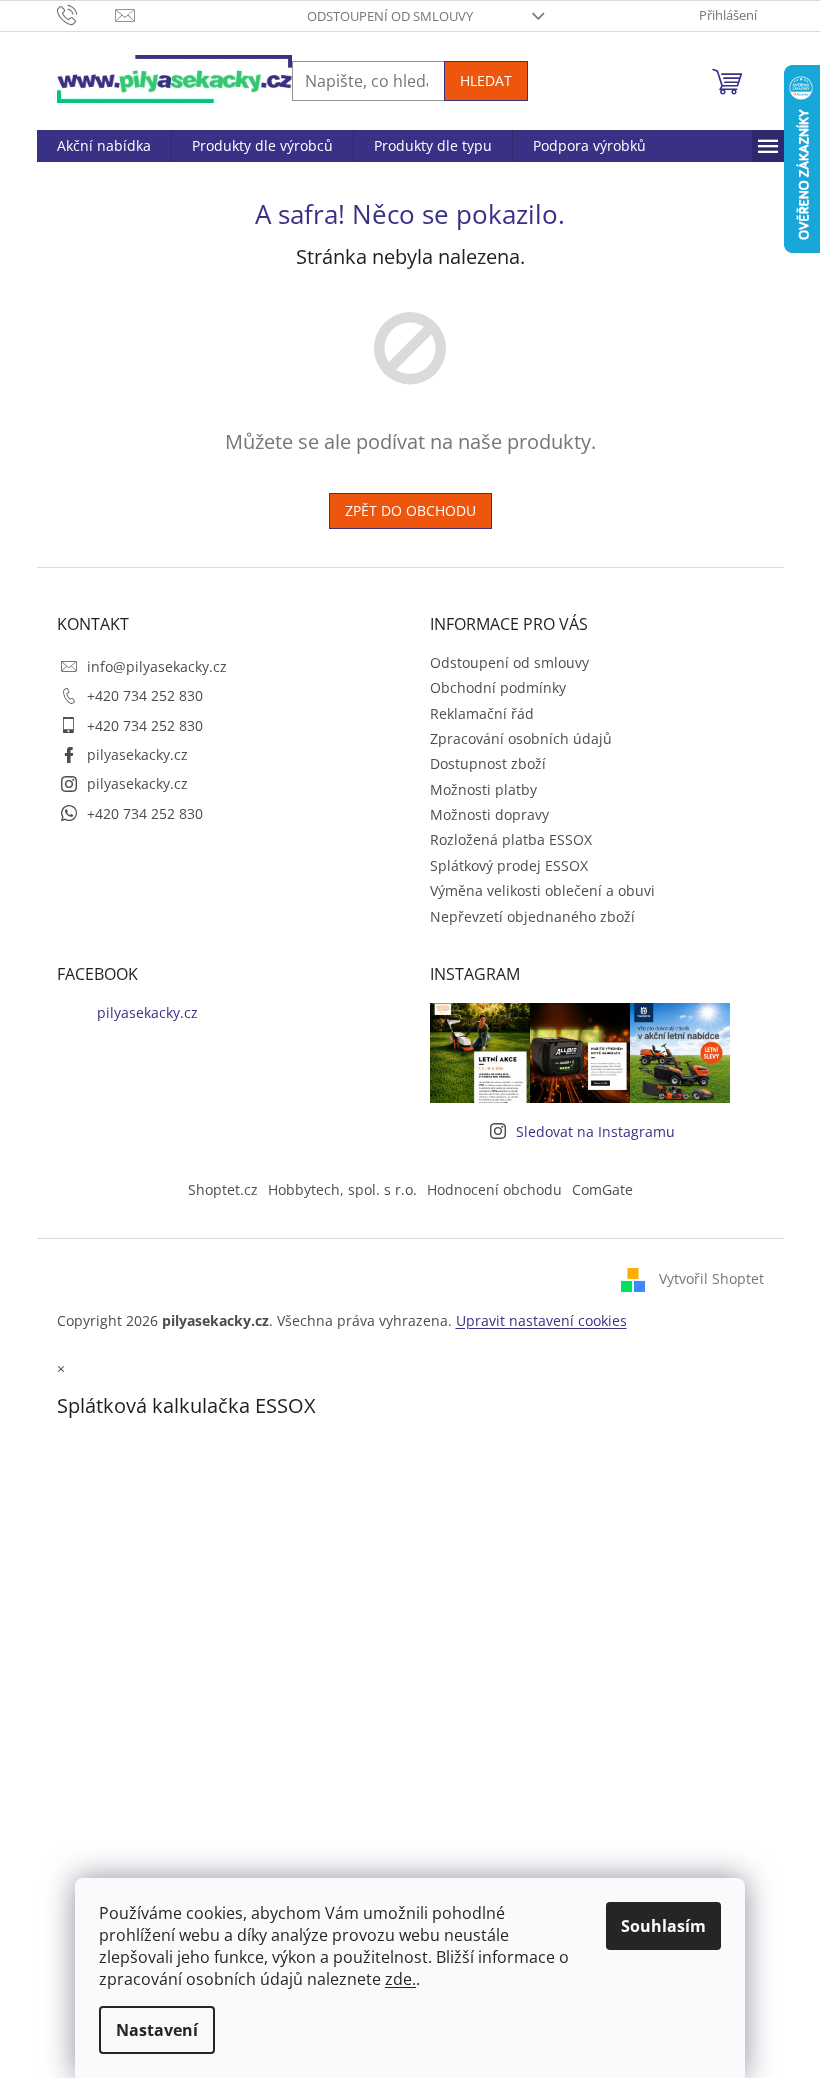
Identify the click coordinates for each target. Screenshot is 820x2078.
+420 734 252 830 (145, 695)
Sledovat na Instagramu (595, 1131)
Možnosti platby (483, 789)
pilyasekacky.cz (137, 754)
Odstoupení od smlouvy (390, 16)
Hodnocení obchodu (494, 1189)
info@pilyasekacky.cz (157, 666)
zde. (400, 1979)
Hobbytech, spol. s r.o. (342, 1189)
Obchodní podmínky (498, 687)
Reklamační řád (482, 713)
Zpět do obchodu (410, 510)
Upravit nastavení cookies (541, 1320)
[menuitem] (104, 146)
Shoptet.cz (223, 1189)
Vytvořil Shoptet (711, 1278)
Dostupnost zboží (488, 763)
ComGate (602, 1189)
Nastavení (157, 2030)
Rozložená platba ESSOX (511, 839)
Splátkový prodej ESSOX (509, 865)
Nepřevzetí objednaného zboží (532, 916)
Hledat (486, 80)
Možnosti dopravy (489, 814)
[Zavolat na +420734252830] (86, 14)
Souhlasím (663, 1926)
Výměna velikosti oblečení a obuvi (542, 890)
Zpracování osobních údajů (521, 738)
